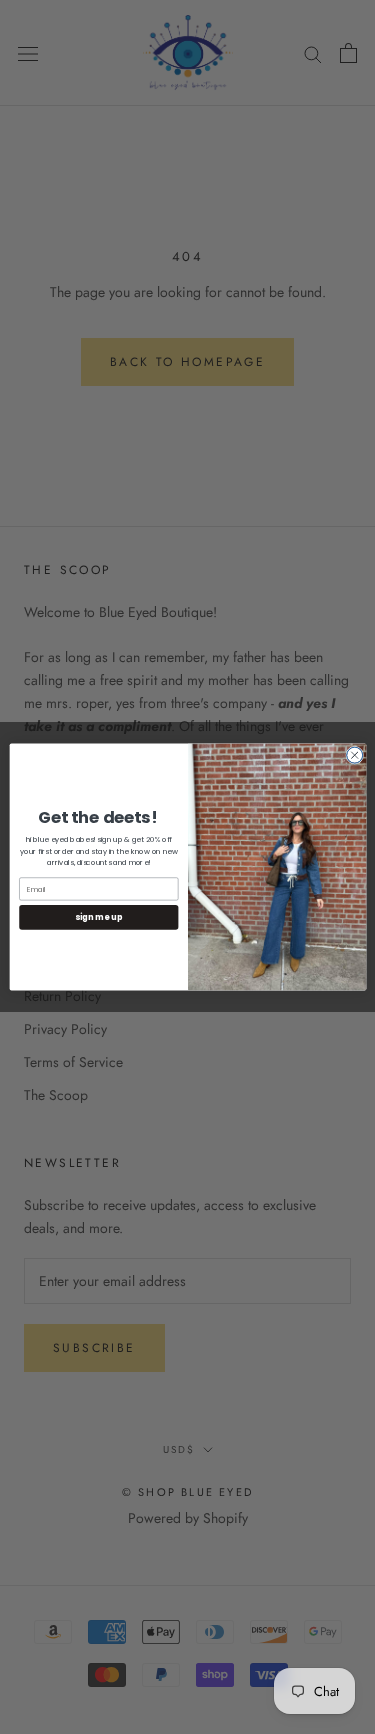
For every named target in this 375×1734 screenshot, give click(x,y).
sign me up (99, 916)
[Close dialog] (354, 755)
